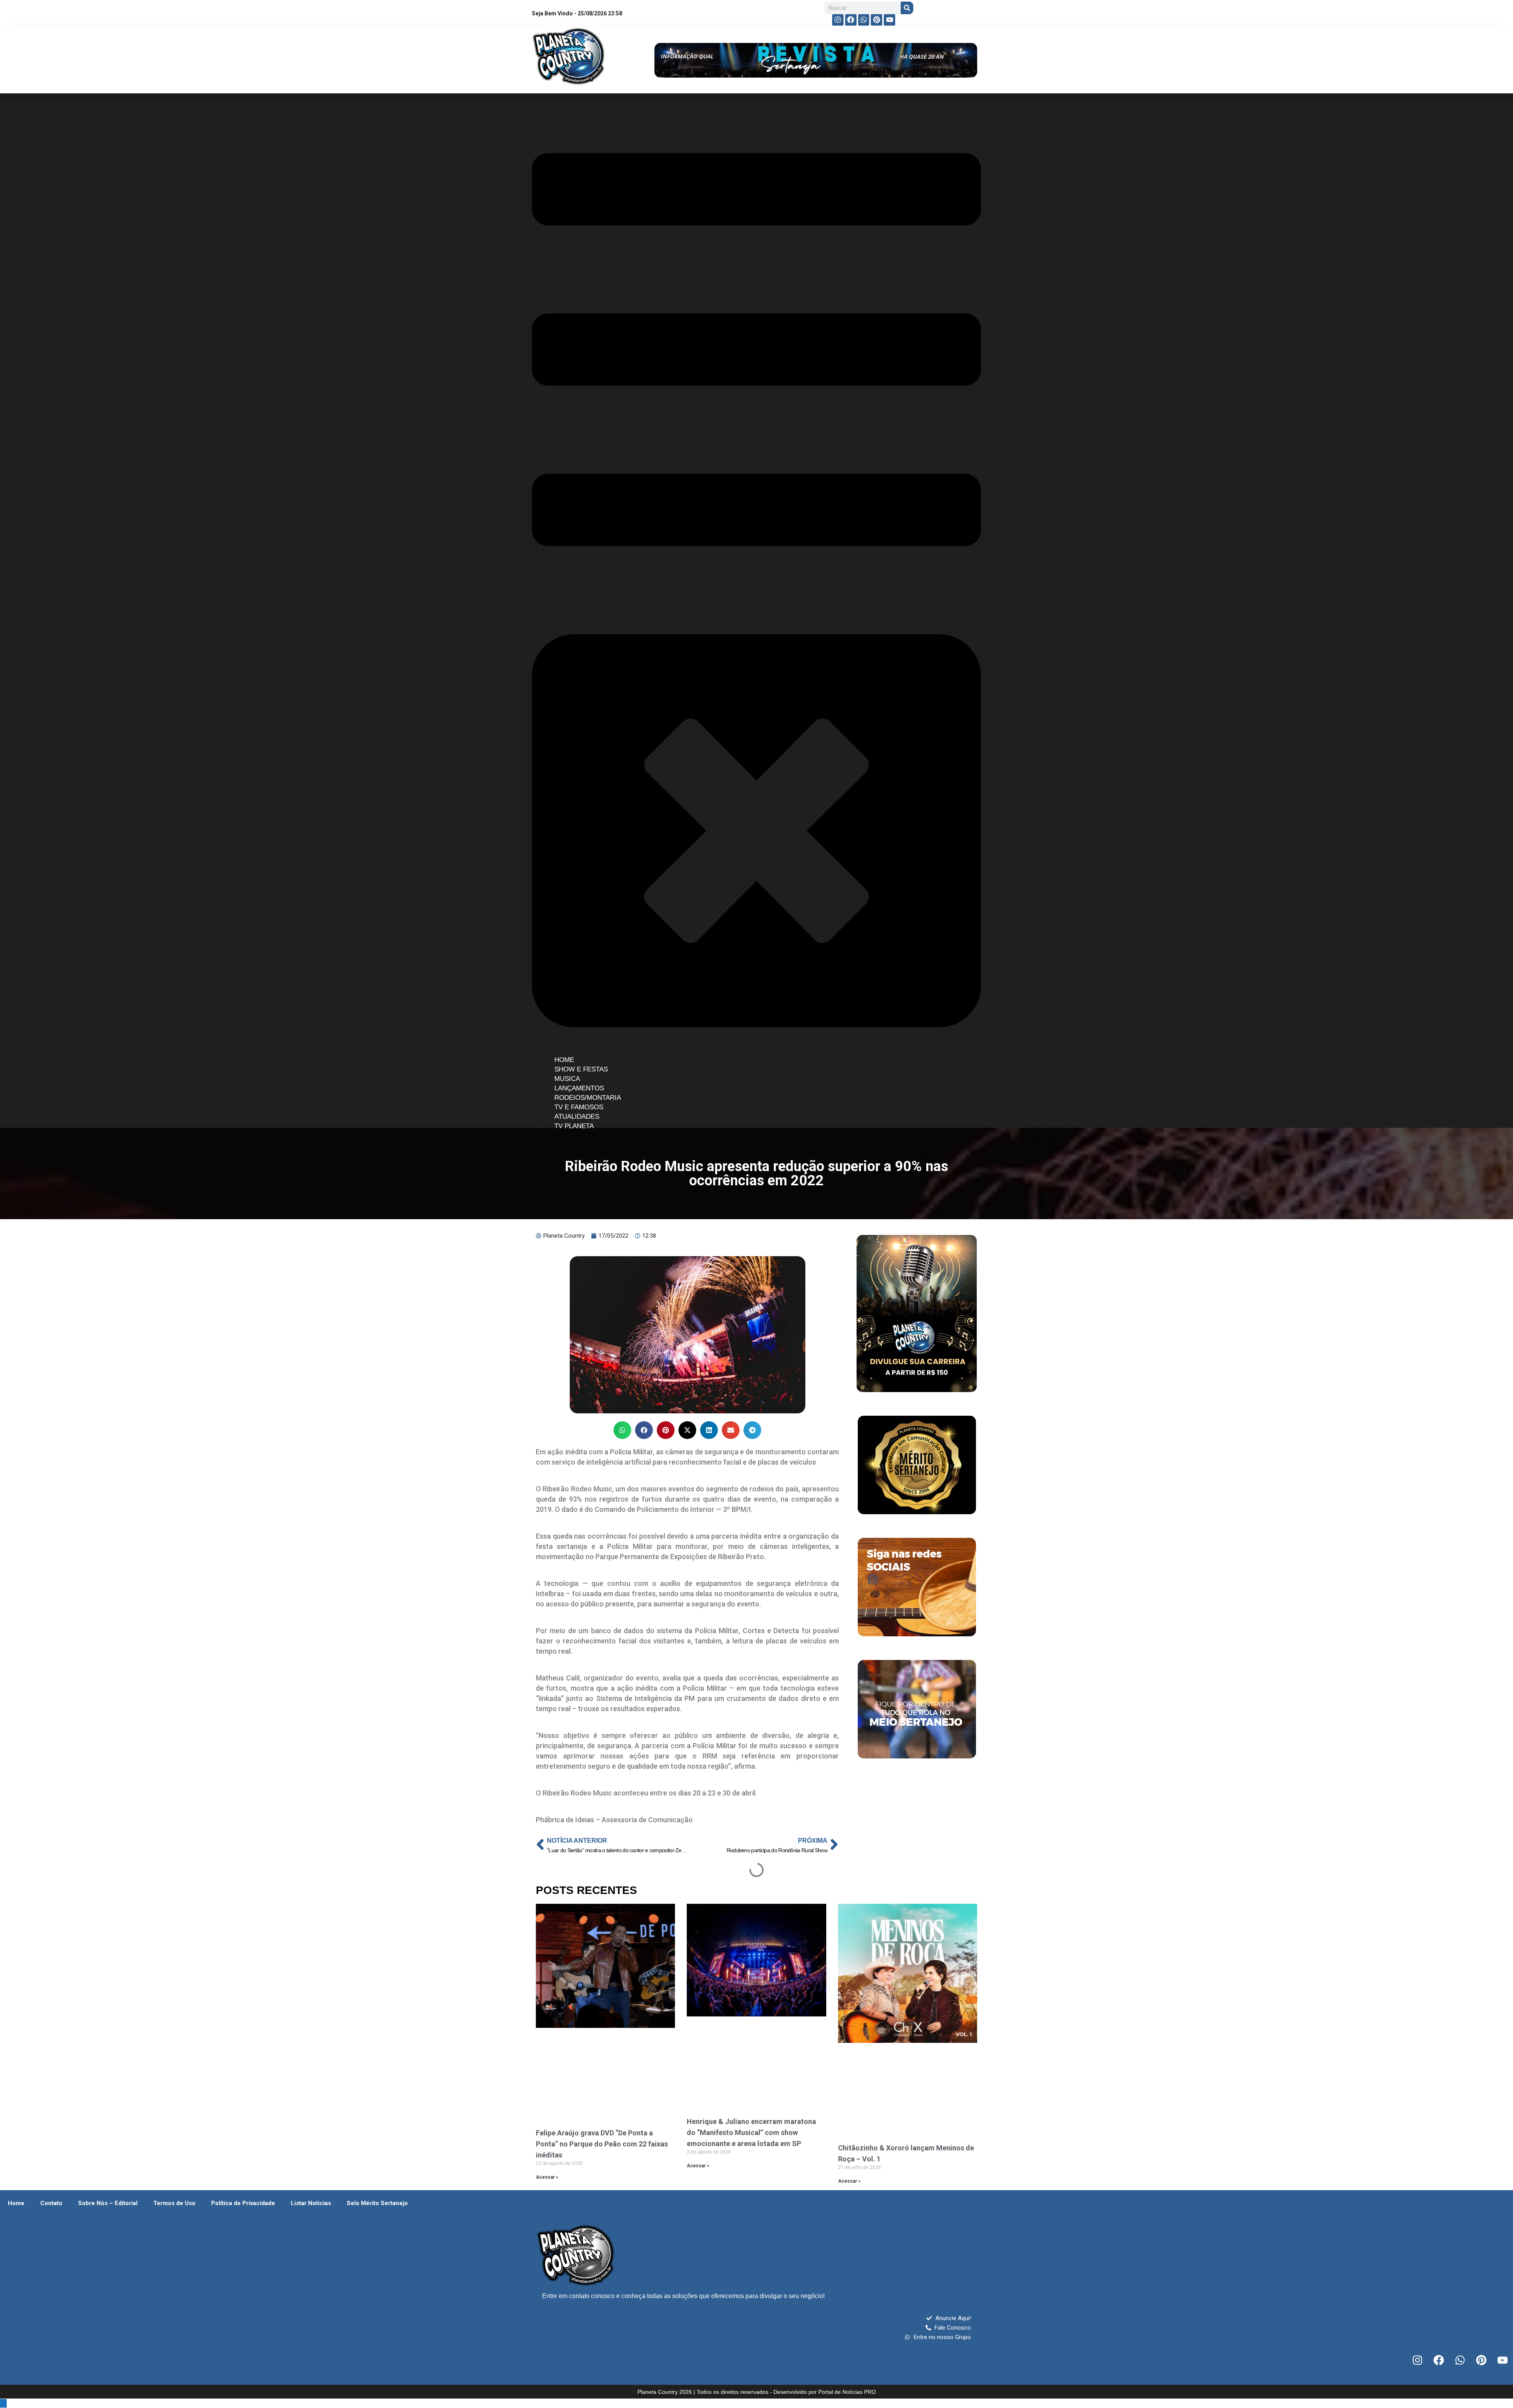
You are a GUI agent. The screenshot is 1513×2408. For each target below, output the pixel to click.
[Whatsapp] (864, 20)
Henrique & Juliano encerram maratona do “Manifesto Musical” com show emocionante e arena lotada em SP (751, 2132)
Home (16, 2203)
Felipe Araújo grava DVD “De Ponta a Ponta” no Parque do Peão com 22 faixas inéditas (602, 2144)
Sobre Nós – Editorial (108, 2203)
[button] (622, 1430)
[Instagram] (838, 20)
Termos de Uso (174, 2203)
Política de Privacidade (243, 2203)
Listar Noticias (311, 2203)
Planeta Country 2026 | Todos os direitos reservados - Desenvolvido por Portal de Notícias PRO (757, 2392)
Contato (51, 2203)
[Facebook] (851, 20)
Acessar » (547, 2177)
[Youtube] (889, 20)
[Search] (907, 8)
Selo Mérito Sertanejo (377, 2203)
